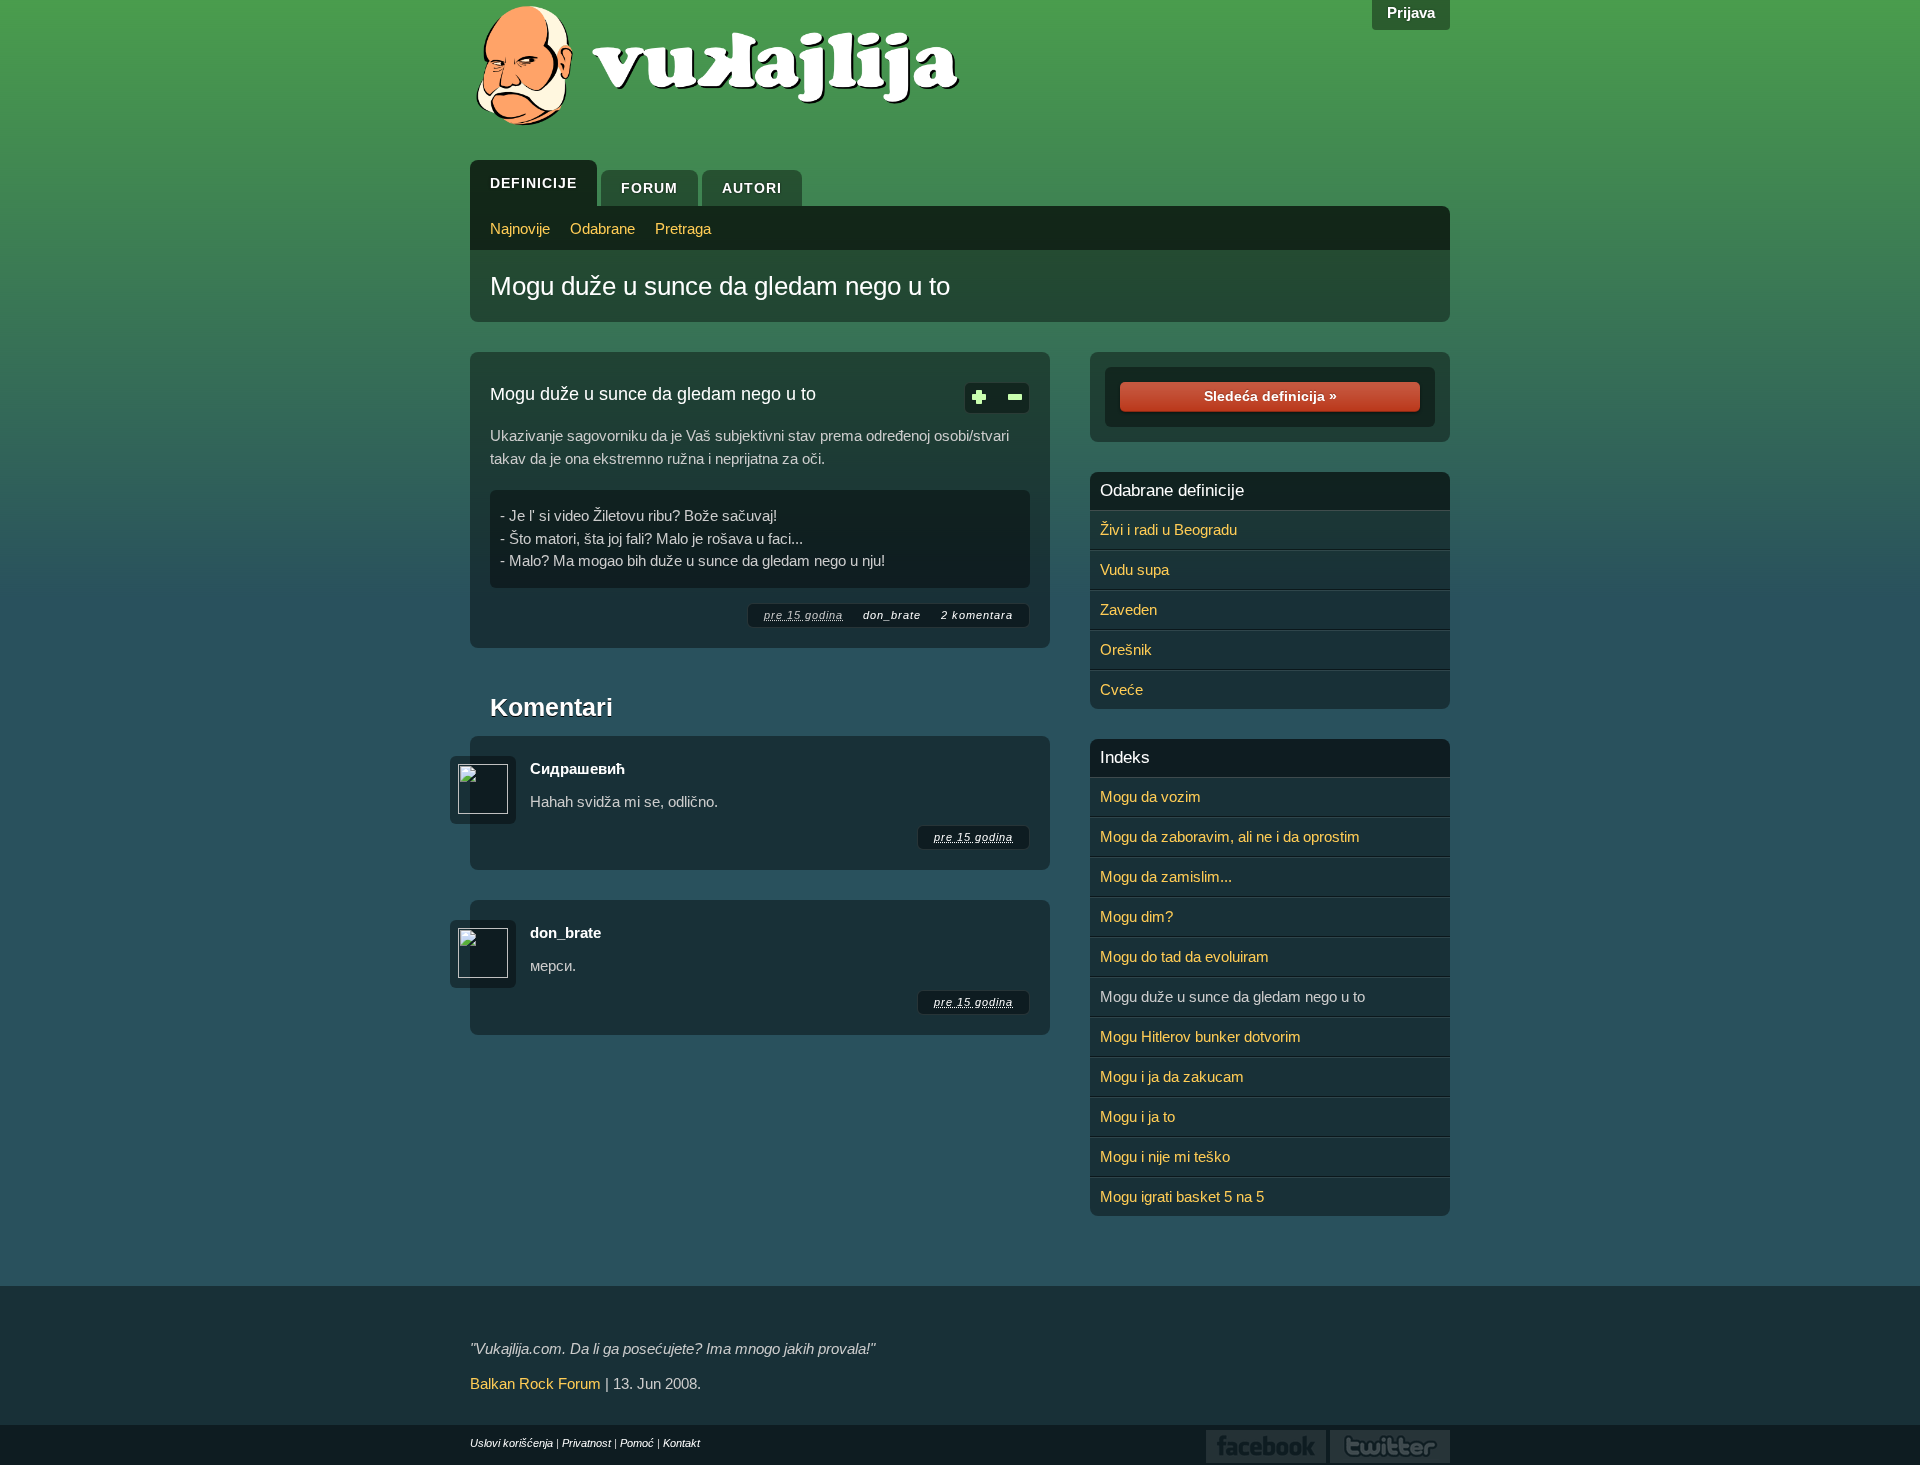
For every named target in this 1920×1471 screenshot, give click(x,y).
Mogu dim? (1136, 916)
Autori (752, 188)
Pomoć (637, 1443)
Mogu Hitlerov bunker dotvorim (1200, 1036)
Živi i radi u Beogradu (1168, 529)
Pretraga (683, 228)
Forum (649, 188)
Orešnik (1126, 649)
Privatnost (586, 1443)
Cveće (1121, 689)
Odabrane (602, 228)
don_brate (892, 615)
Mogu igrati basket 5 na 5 (1182, 1196)
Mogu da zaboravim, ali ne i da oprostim (1230, 836)
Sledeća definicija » (1270, 396)
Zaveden (1128, 609)
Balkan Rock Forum (535, 1383)
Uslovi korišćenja (511, 1443)
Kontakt (681, 1443)
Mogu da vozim (1150, 796)
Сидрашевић (577, 768)
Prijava (1411, 12)
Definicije (533, 183)
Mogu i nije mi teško (1165, 1156)
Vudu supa (1134, 569)
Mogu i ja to (1137, 1116)
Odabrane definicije (1172, 491)
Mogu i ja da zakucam (1172, 1076)
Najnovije (520, 228)
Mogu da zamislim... (1166, 876)
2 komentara (977, 615)
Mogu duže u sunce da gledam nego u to (720, 286)
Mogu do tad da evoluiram (1184, 956)
